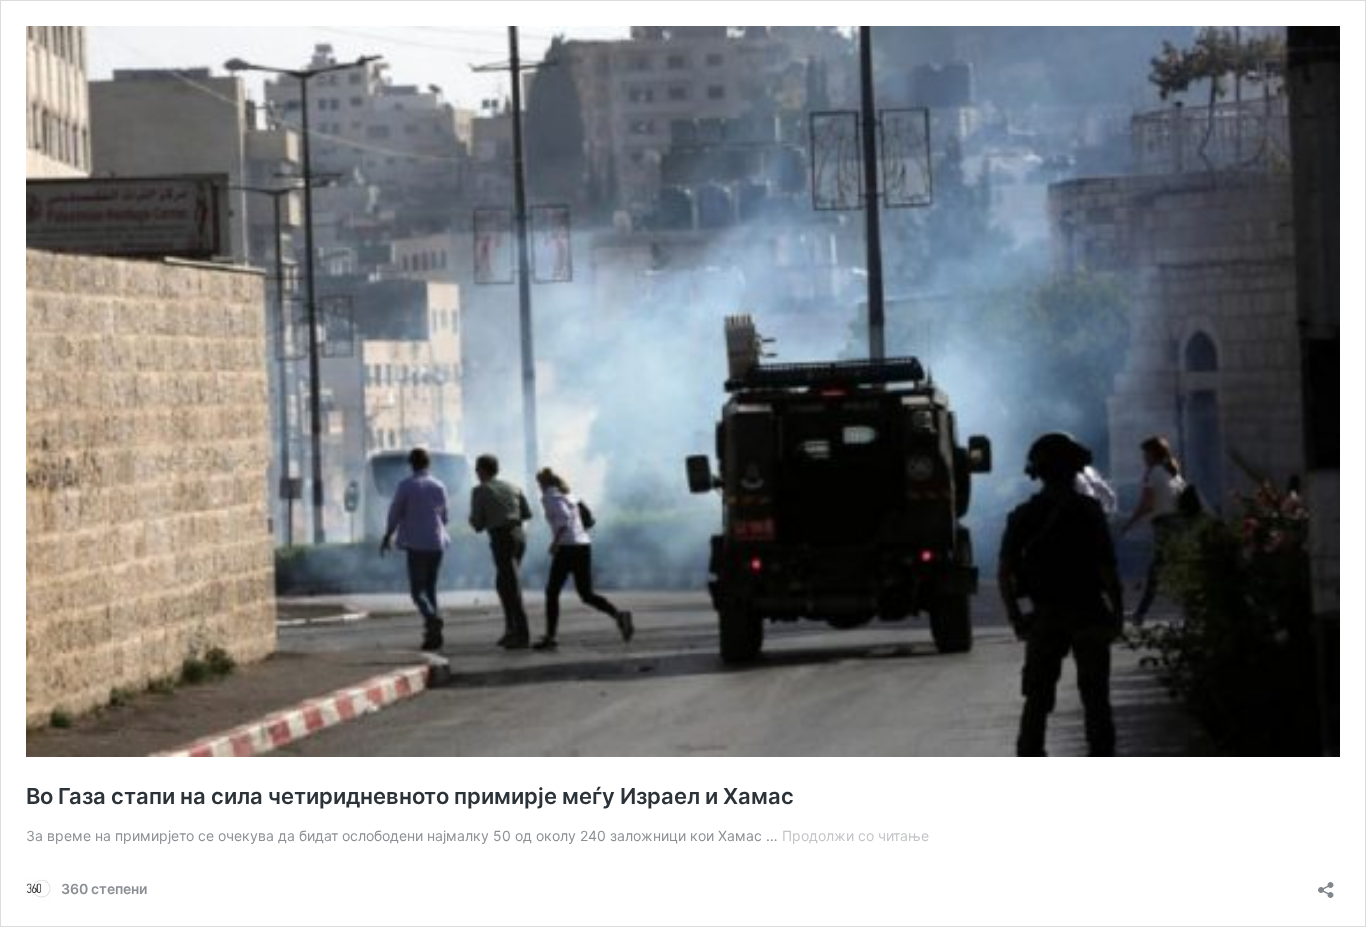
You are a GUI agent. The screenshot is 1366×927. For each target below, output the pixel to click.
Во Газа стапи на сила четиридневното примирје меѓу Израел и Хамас (410, 796)
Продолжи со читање (855, 835)
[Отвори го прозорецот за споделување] (1326, 883)
